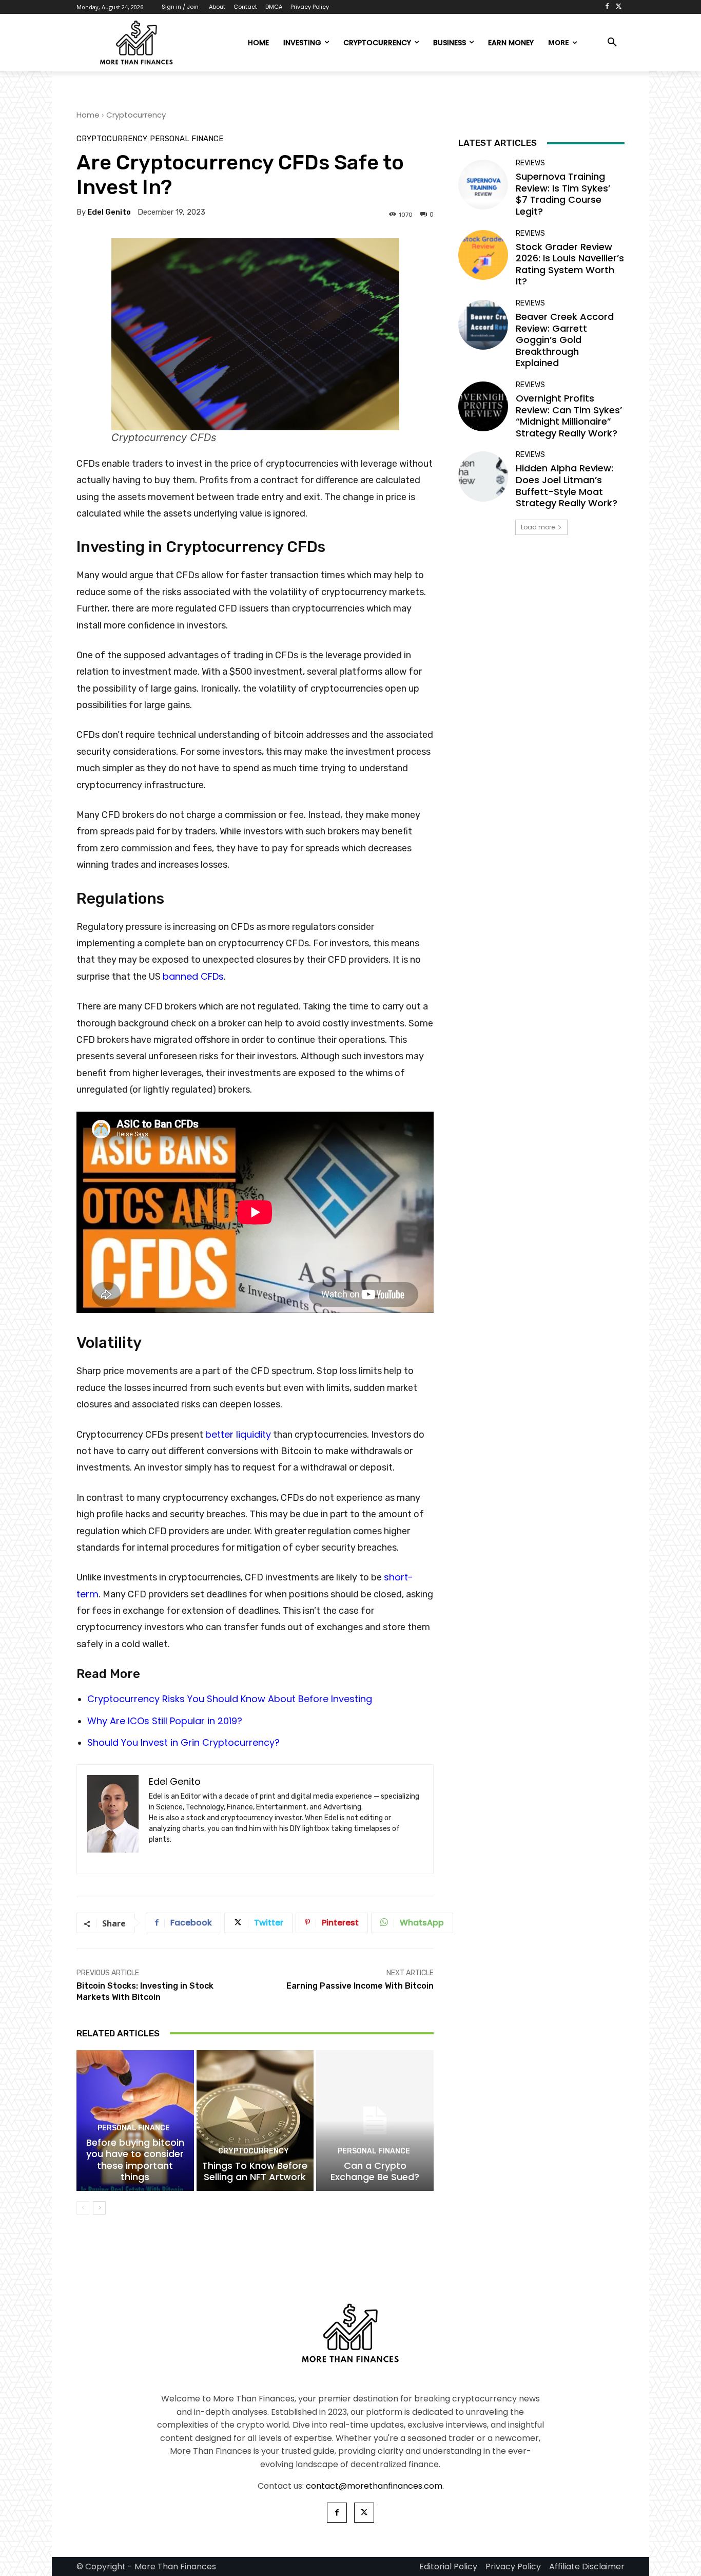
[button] (612, 43)
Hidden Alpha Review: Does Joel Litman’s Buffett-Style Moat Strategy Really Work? (567, 485)
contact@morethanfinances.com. (375, 2486)
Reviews (530, 163)
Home (88, 115)
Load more (538, 527)
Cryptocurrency (136, 115)
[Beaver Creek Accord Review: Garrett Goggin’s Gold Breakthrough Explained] (483, 325)
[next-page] (99, 2208)
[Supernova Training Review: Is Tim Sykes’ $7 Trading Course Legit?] (483, 185)
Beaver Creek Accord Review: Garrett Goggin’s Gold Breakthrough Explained (565, 340)
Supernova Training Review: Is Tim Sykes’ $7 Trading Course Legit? (563, 194)
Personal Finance (187, 139)
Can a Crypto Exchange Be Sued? (375, 2171)
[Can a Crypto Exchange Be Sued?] (375, 2121)
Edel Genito (109, 212)
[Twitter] (619, 7)
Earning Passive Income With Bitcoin (360, 1986)
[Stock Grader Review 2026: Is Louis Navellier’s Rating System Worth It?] (483, 255)
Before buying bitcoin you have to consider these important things (135, 2160)
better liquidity (238, 1434)
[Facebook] (607, 7)
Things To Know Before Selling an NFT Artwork (255, 2171)
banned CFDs (193, 976)
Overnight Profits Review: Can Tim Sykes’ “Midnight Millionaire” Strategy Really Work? (569, 416)
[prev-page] (83, 2208)
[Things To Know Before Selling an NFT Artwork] (255, 2121)
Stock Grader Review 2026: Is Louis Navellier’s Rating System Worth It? (570, 264)
